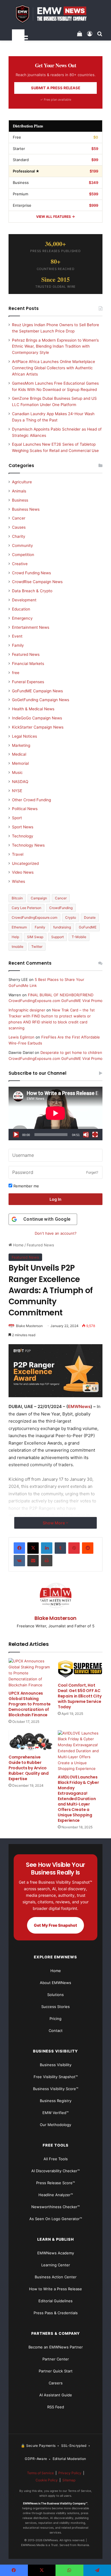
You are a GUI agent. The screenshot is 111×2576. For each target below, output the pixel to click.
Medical (19, 754)
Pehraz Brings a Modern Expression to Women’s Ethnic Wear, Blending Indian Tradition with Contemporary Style (55, 346)
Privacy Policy (70, 2473)
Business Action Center (56, 2277)
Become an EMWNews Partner (56, 2347)
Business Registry (56, 2101)
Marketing (21, 745)
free (16, 673)
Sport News (23, 827)
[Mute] (86, 1135)
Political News (25, 809)
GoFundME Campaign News (37, 691)
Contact (56, 2031)
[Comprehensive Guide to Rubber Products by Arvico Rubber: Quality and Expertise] (31, 1741)
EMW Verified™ (55, 2113)
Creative (20, 564)
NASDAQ (20, 782)
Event (17, 636)
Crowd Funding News (31, 573)
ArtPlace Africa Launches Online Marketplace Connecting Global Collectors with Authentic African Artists (54, 368)
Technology (23, 836)
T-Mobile (79, 937)
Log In (55, 1199)
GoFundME (88, 927)
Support (57, 937)
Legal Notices (24, 736)
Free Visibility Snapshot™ (56, 2077)
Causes (19, 527)
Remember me (26, 1186)
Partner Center (56, 2359)
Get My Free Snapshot (55, 1925)
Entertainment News (31, 627)
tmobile (18, 947)
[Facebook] (19, 1548)
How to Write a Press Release (55, 2289)
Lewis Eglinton (21, 1037)
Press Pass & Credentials (56, 2313)
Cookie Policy (47, 2480)
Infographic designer (27, 1010)
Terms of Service (40, 2473)
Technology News (28, 845)
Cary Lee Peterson (26, 908)
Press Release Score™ (55, 2183)
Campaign (39, 898)
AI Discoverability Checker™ (55, 2171)
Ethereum (19, 927)
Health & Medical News (33, 709)
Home (18, 1245)
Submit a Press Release (56, 88)
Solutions (55, 1995)
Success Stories (55, 2007)
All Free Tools (56, 2159)
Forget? (92, 1172)
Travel (18, 854)
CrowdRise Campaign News (37, 582)
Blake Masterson (29, 1326)
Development (24, 600)
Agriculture (22, 482)
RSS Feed (56, 2407)
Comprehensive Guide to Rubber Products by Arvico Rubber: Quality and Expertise (29, 1768)
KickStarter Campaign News (38, 727)
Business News (26, 509)
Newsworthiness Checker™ (55, 2207)
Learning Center (56, 2265)
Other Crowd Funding (31, 800)
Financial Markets (28, 664)
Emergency (22, 618)
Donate (90, 917)
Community (22, 545)
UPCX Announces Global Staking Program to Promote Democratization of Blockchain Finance (30, 1704)
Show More (54, 1523)
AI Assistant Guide (56, 2395)
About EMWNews (55, 1983)
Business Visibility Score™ (56, 2089)
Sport (17, 818)
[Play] (16, 1135)
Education (21, 609)
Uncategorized (25, 863)
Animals (19, 491)
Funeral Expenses (28, 682)
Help (15, 937)
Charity (19, 536)
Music (17, 772)
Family (18, 645)
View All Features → (55, 217)
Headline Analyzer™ (56, 2195)
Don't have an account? (56, 1233)
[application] (55, 1113)
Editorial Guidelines (55, 2301)
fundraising (62, 927)
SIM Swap (35, 937)
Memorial (20, 763)
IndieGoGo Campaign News (37, 718)
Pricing (55, 2019)
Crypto (71, 917)
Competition (23, 555)
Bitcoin (17, 898)
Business (20, 500)
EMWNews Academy (56, 2253)
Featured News (40, 1245)
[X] (33, 1548)
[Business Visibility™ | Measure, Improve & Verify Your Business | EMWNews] (55, 14)
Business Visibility (56, 2065)
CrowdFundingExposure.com (34, 917)
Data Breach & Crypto (32, 591)
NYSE (17, 791)
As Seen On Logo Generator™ (56, 2219)
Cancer (19, 518)
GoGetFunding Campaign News (41, 700)
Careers (56, 2383)
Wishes (18, 881)
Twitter (37, 947)
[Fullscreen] (95, 1135)
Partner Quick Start (56, 2371)
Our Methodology (55, 2125)
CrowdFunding (61, 908)
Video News (23, 872)
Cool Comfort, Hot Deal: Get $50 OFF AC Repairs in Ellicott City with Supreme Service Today (80, 1696)
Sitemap (69, 2480)
